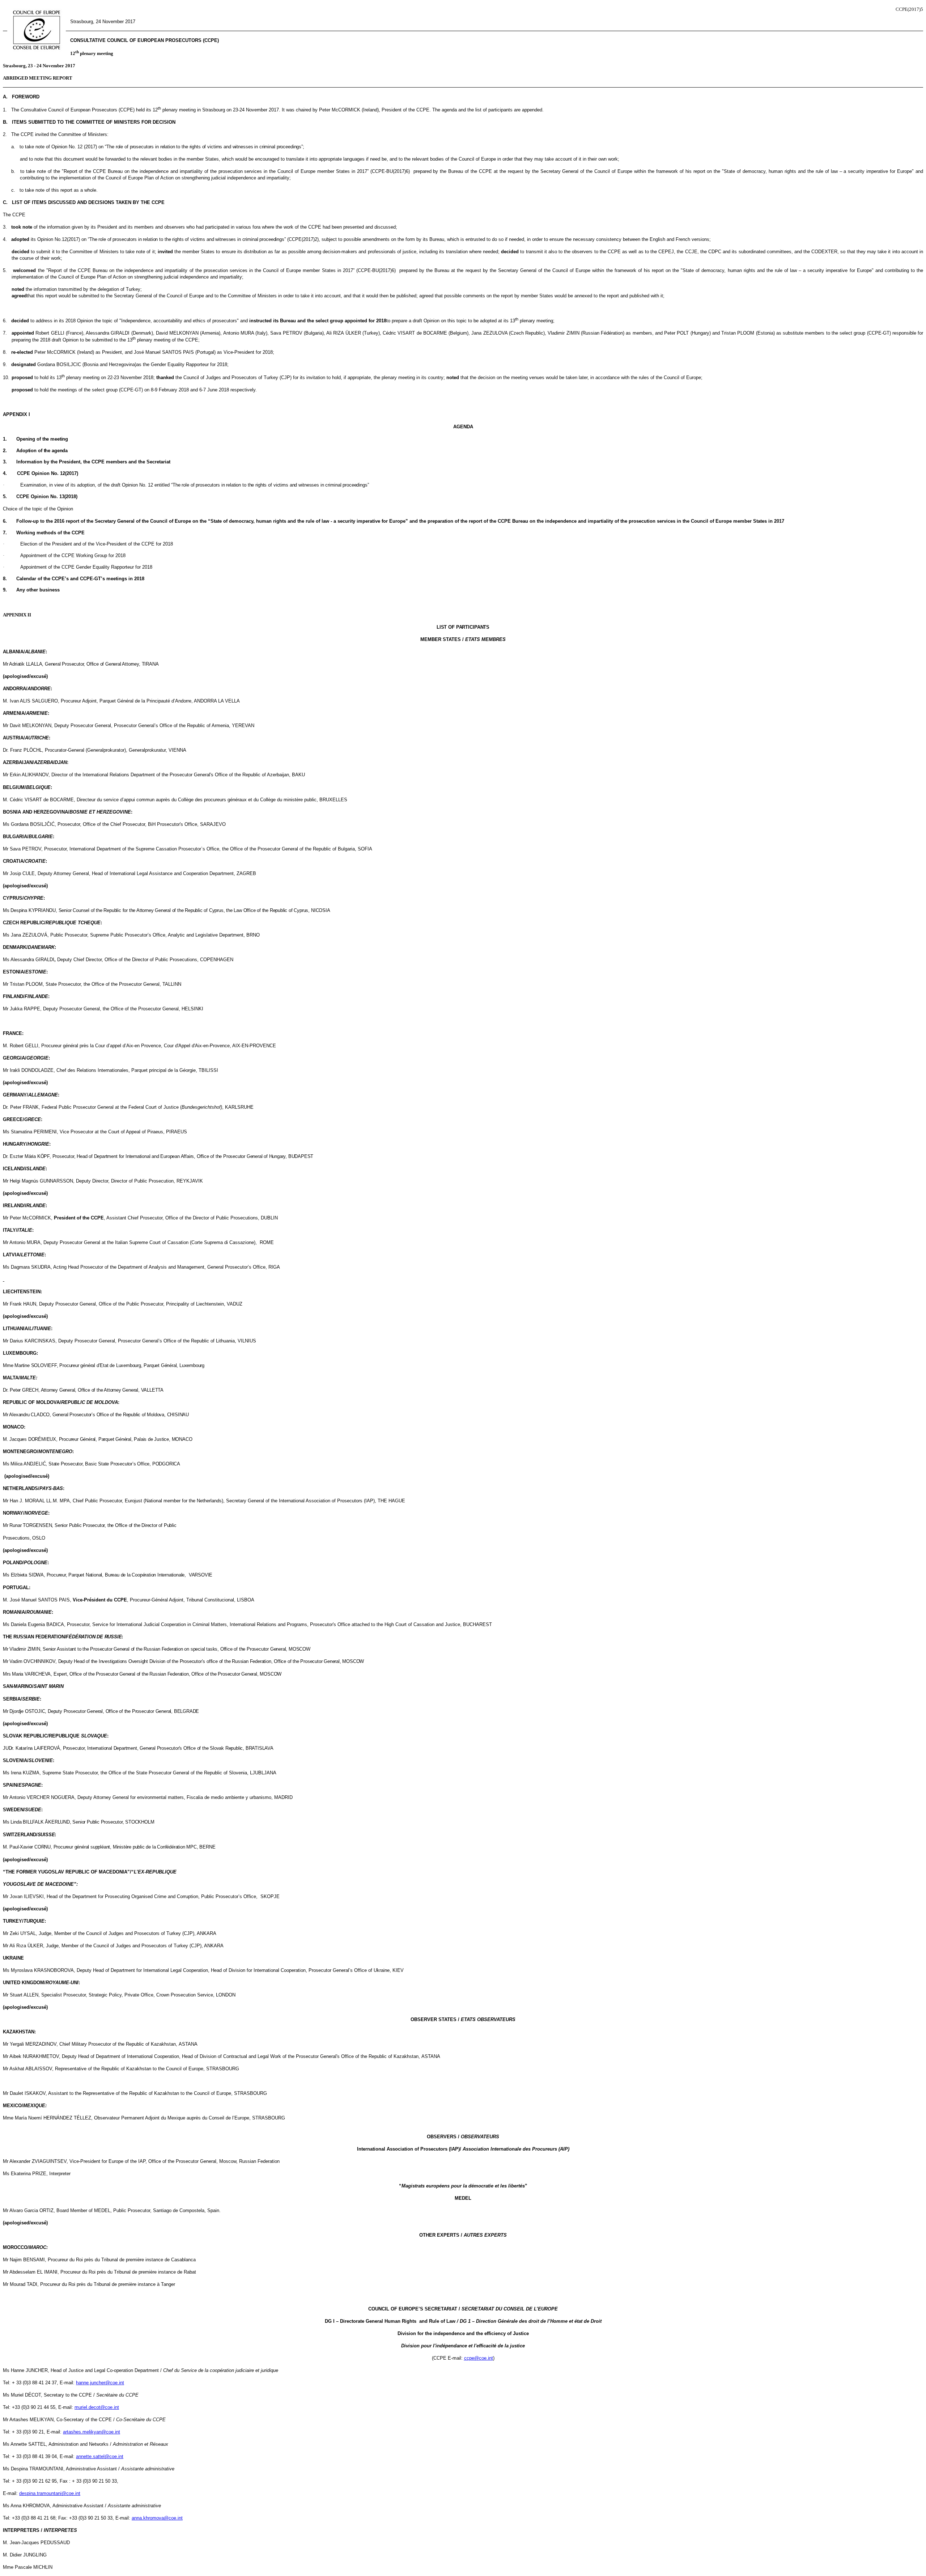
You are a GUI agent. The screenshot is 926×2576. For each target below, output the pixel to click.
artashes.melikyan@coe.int (92, 2432)
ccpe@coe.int (479, 2358)
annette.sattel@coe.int (100, 2456)
